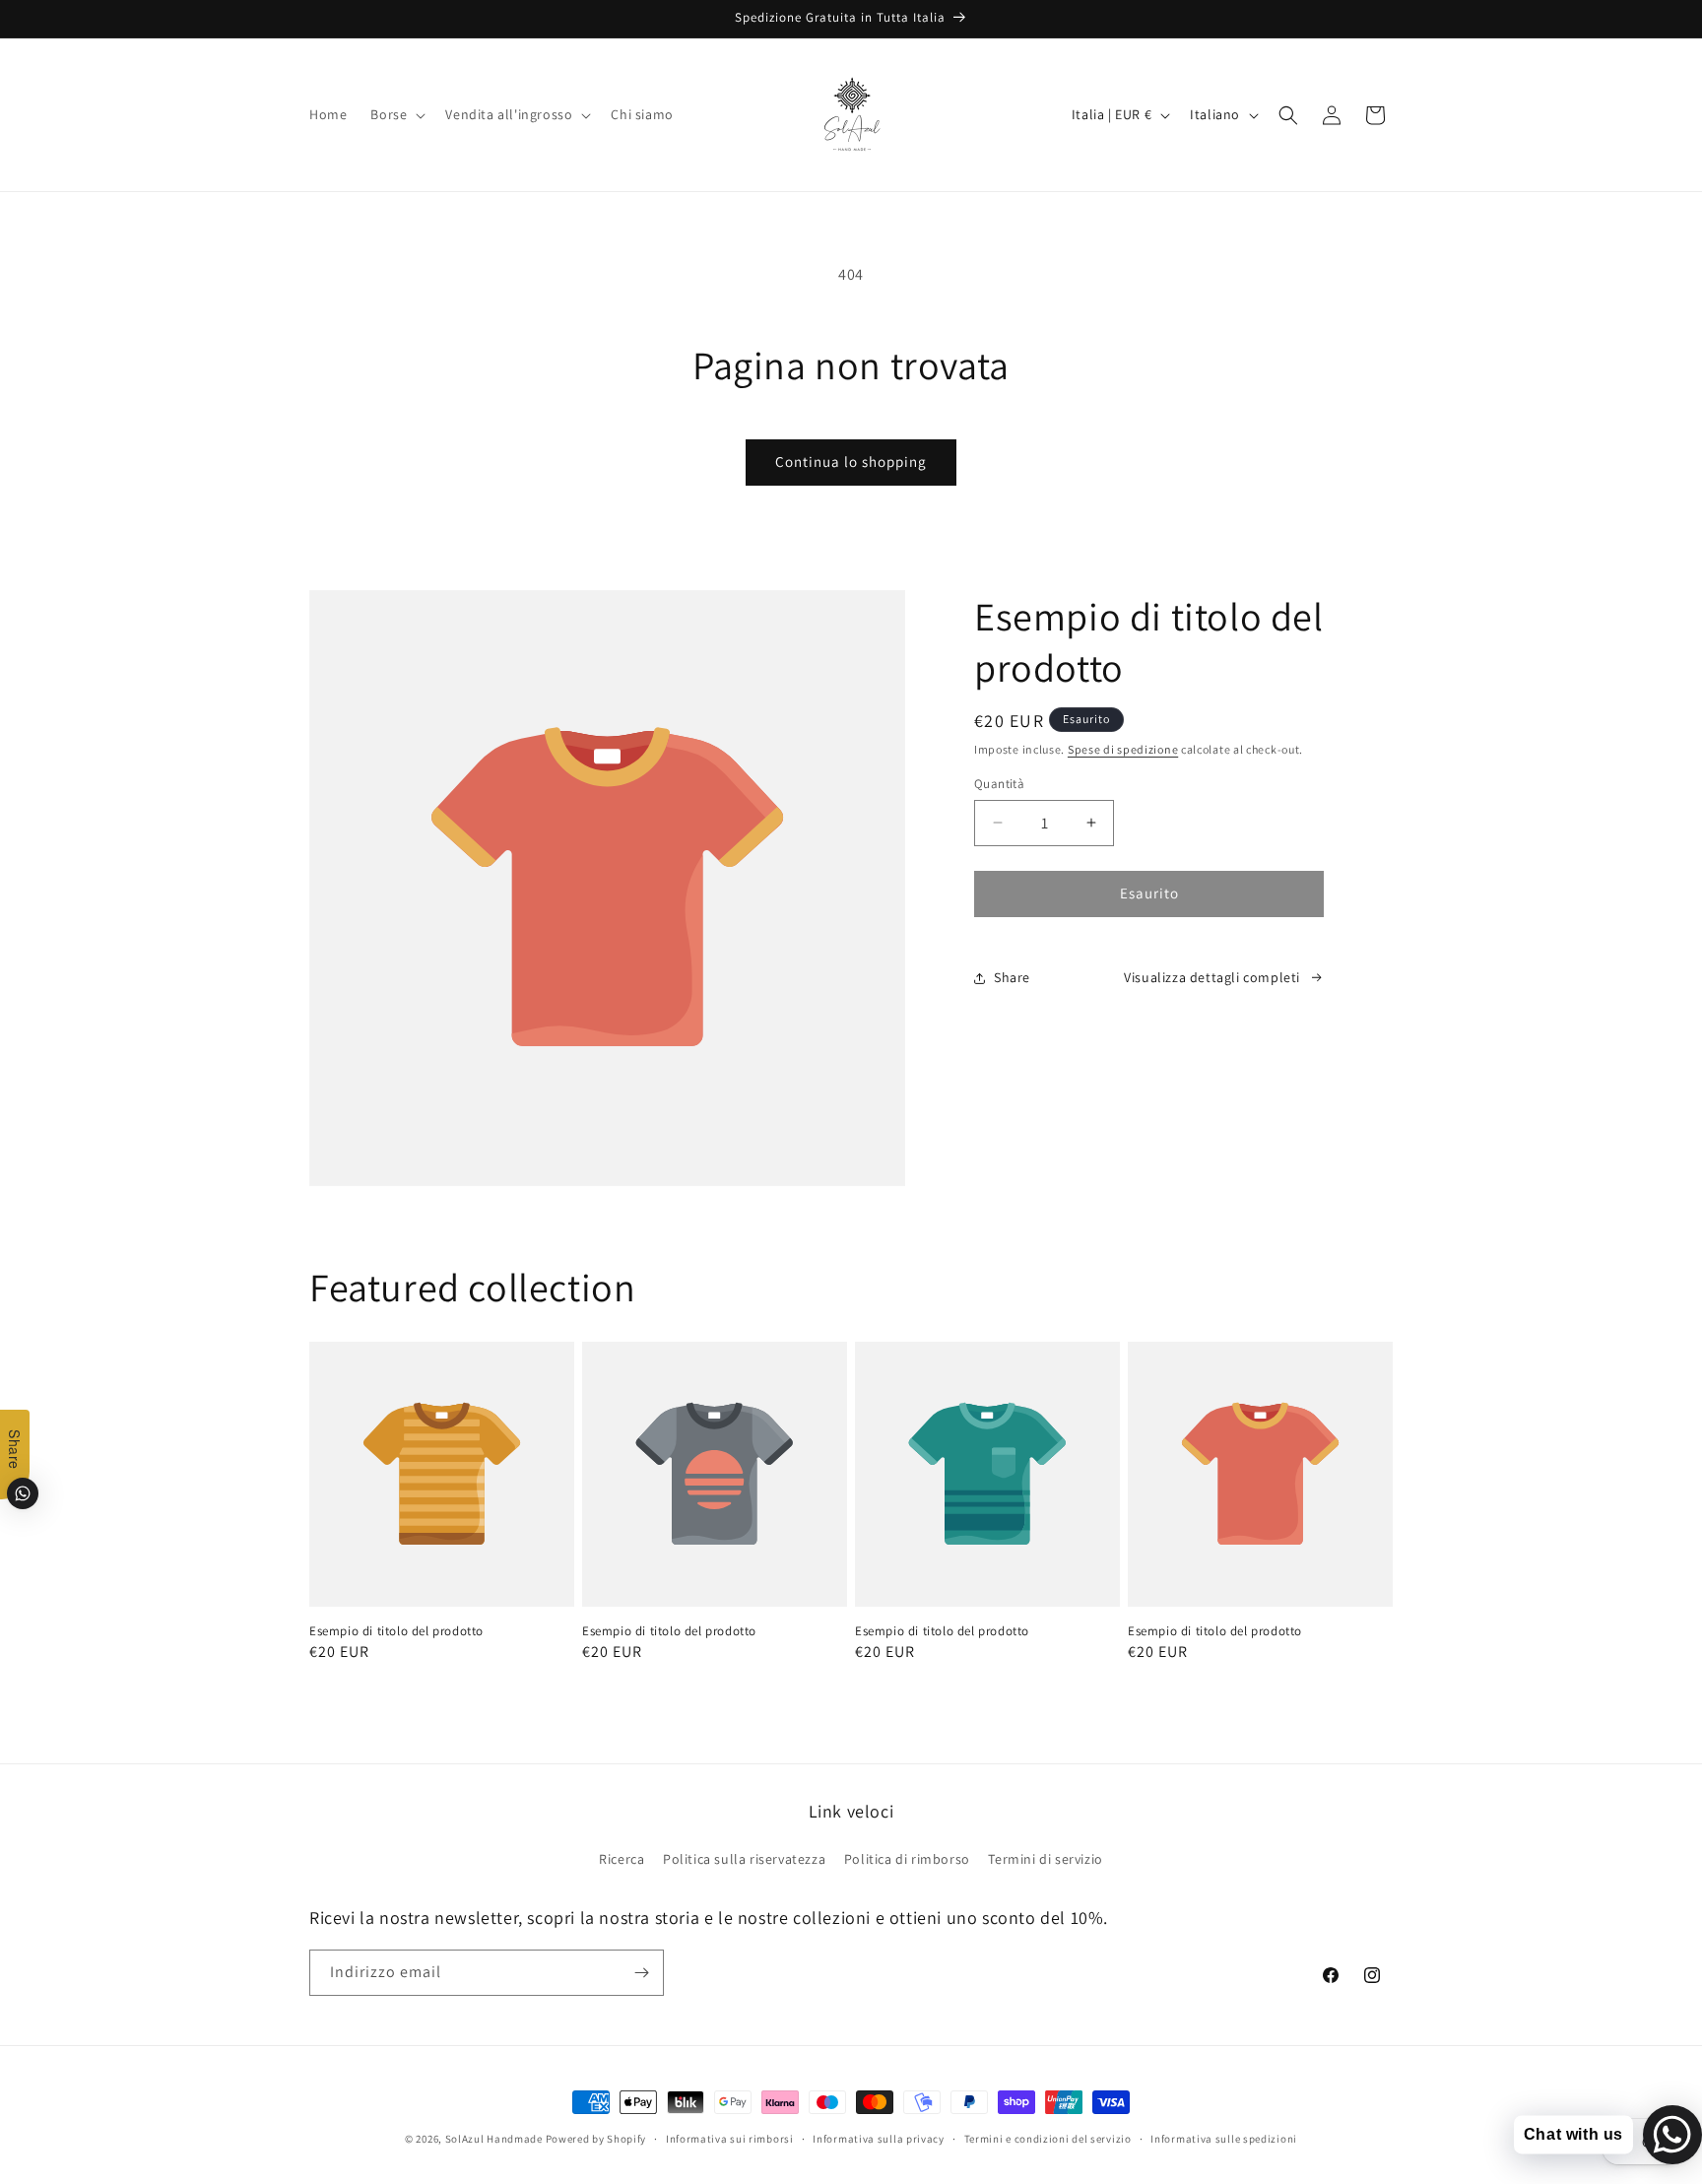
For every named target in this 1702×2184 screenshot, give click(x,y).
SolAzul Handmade (494, 2139)
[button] (396, 114)
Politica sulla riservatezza (744, 1859)
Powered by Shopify (596, 2139)
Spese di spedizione (1123, 749)
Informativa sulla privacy (879, 2139)
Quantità (999, 784)
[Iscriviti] (641, 1973)
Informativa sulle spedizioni (1224, 2139)
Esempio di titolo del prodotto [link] (396, 1631)
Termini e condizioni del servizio (1048, 2139)
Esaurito (1149, 893)
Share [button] (1012, 977)
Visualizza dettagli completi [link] (1212, 977)
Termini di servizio (1045, 1859)
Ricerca (622, 1859)
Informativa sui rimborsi (730, 2139)
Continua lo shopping (851, 462)
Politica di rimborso (907, 1859)
